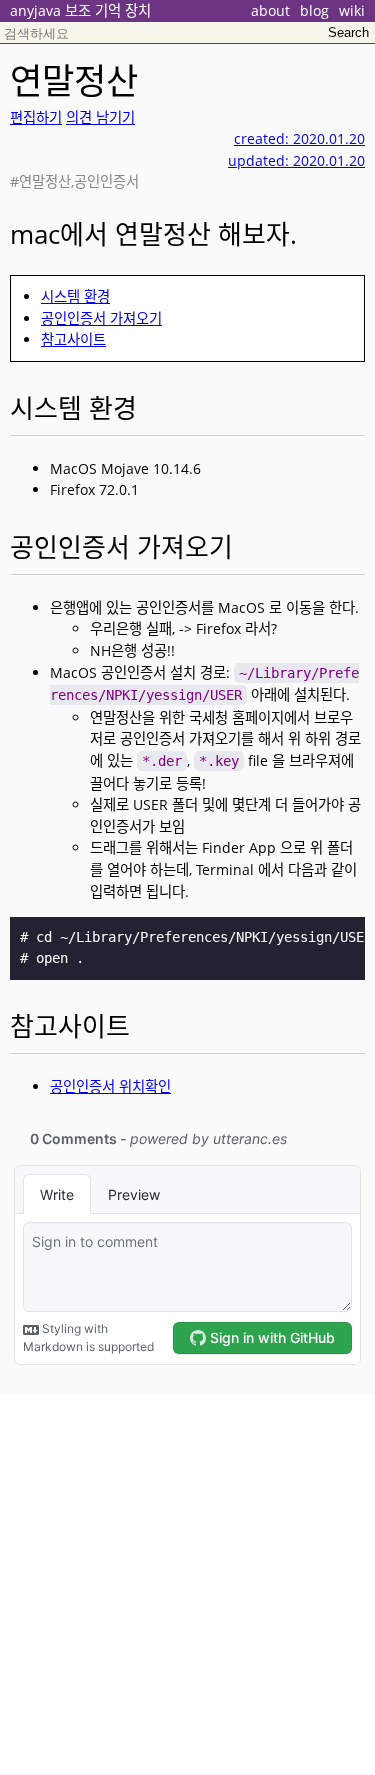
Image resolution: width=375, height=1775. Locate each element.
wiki (352, 10)
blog (314, 10)
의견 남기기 (100, 117)
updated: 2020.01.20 (296, 160)
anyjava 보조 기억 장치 (80, 10)
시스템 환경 (75, 296)
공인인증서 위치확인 (110, 1086)
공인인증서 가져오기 (101, 318)
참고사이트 (73, 339)
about (270, 10)
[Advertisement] (187, 1582)
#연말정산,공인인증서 (74, 181)
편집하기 (36, 117)
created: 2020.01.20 (299, 138)
